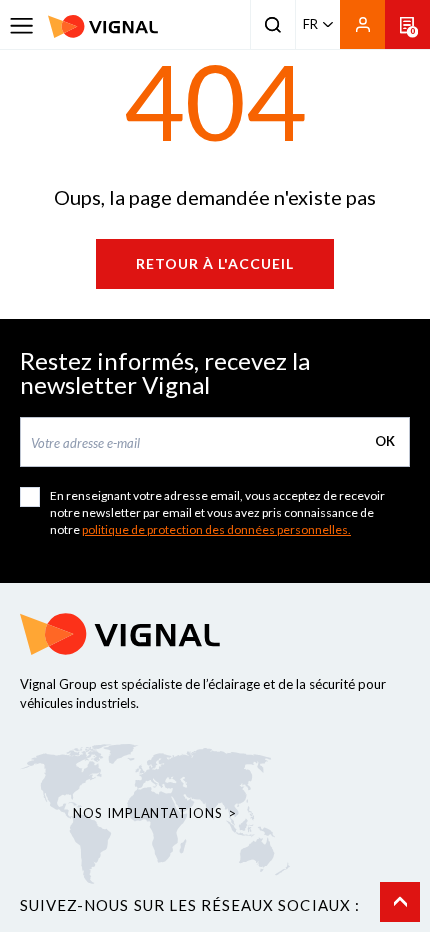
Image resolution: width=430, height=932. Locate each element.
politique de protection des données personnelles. (216, 529)
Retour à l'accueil (215, 263)
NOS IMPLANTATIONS (147, 813)
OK (385, 441)
